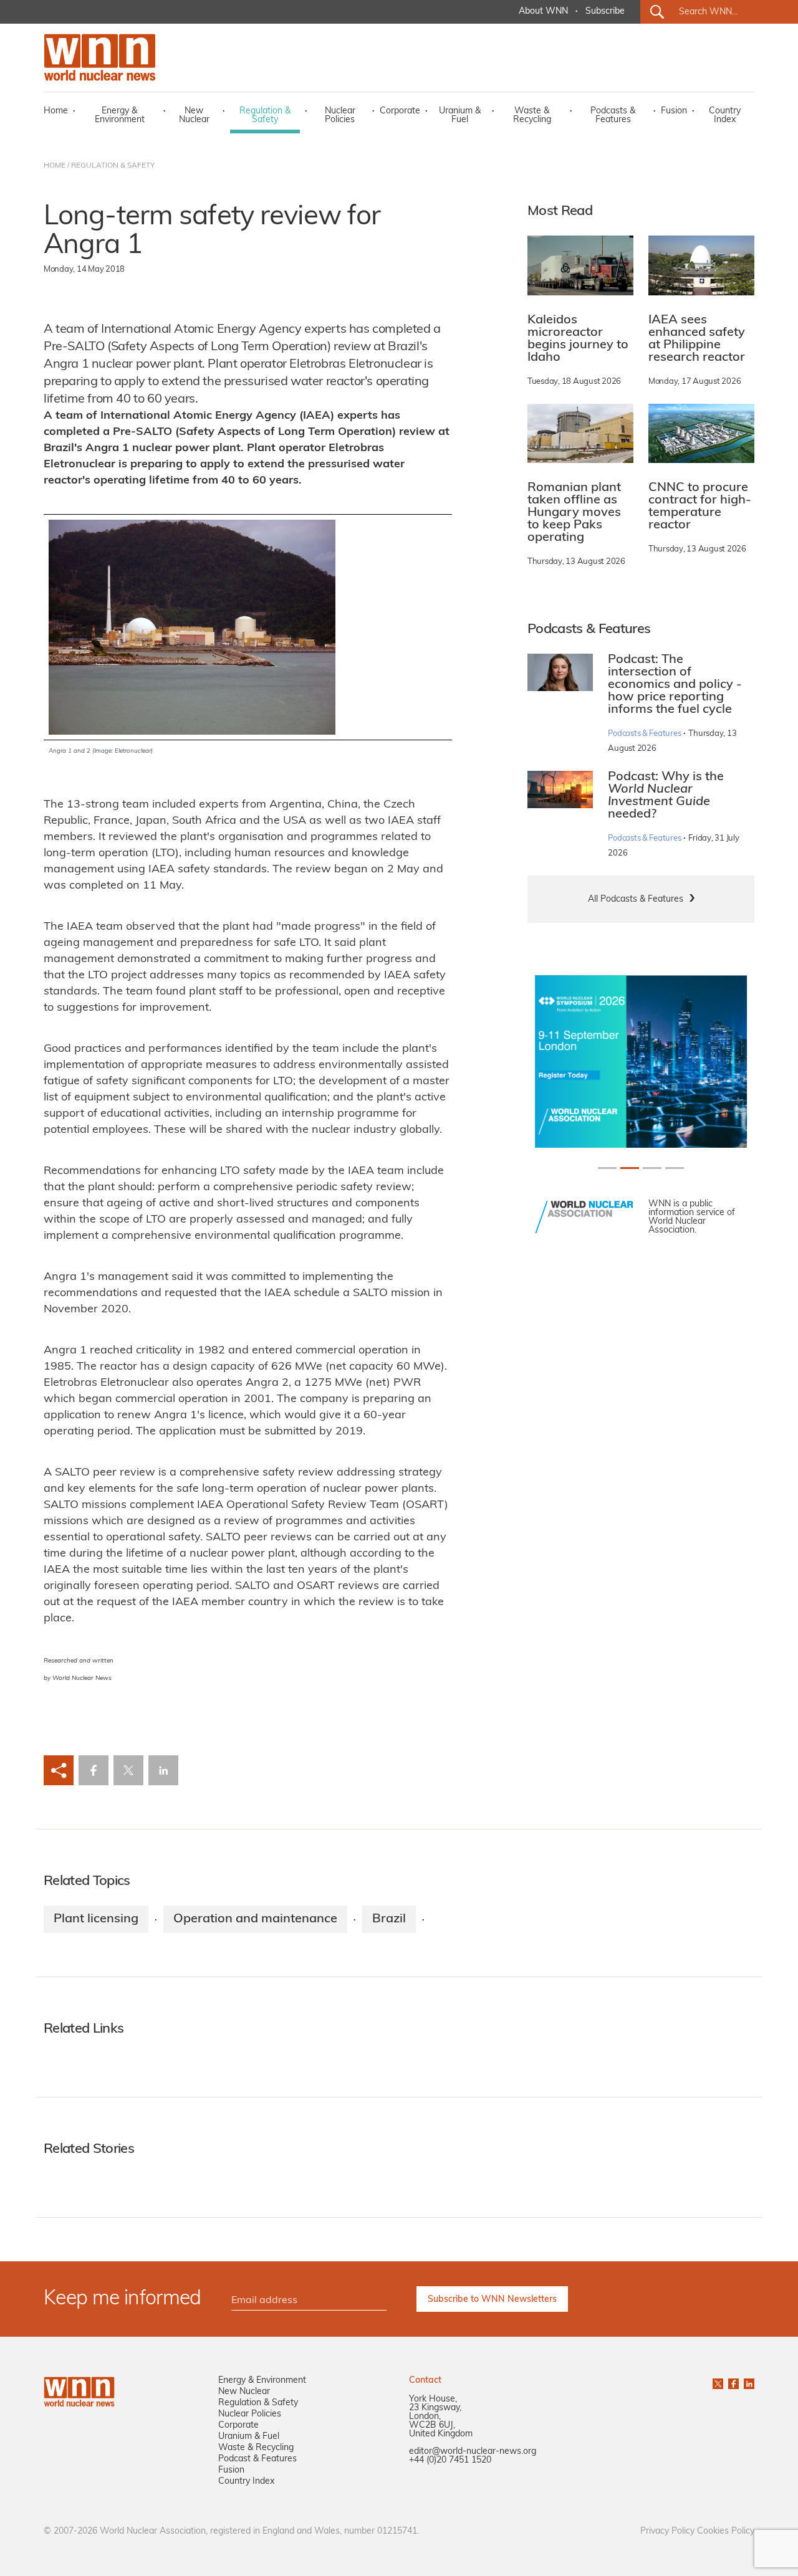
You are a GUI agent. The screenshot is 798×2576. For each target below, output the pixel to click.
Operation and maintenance (255, 1919)
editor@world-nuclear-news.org (473, 2452)
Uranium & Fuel (460, 116)
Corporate (400, 111)
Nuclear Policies (340, 116)
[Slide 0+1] (607, 1168)
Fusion (674, 111)
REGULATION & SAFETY (113, 166)
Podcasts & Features (613, 116)
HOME (55, 166)
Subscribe (605, 12)
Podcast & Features (257, 2459)
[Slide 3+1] (675, 1168)
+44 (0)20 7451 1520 (450, 2460)
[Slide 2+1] (652, 1168)
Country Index (725, 116)
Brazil (389, 1919)
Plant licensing (96, 1919)
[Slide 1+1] (630, 1168)
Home (56, 111)
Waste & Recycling (532, 116)
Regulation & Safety (265, 116)
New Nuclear (194, 116)
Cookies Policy (726, 2531)
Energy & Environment (120, 116)
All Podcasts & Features (636, 899)
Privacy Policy (667, 2531)
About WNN (543, 12)
